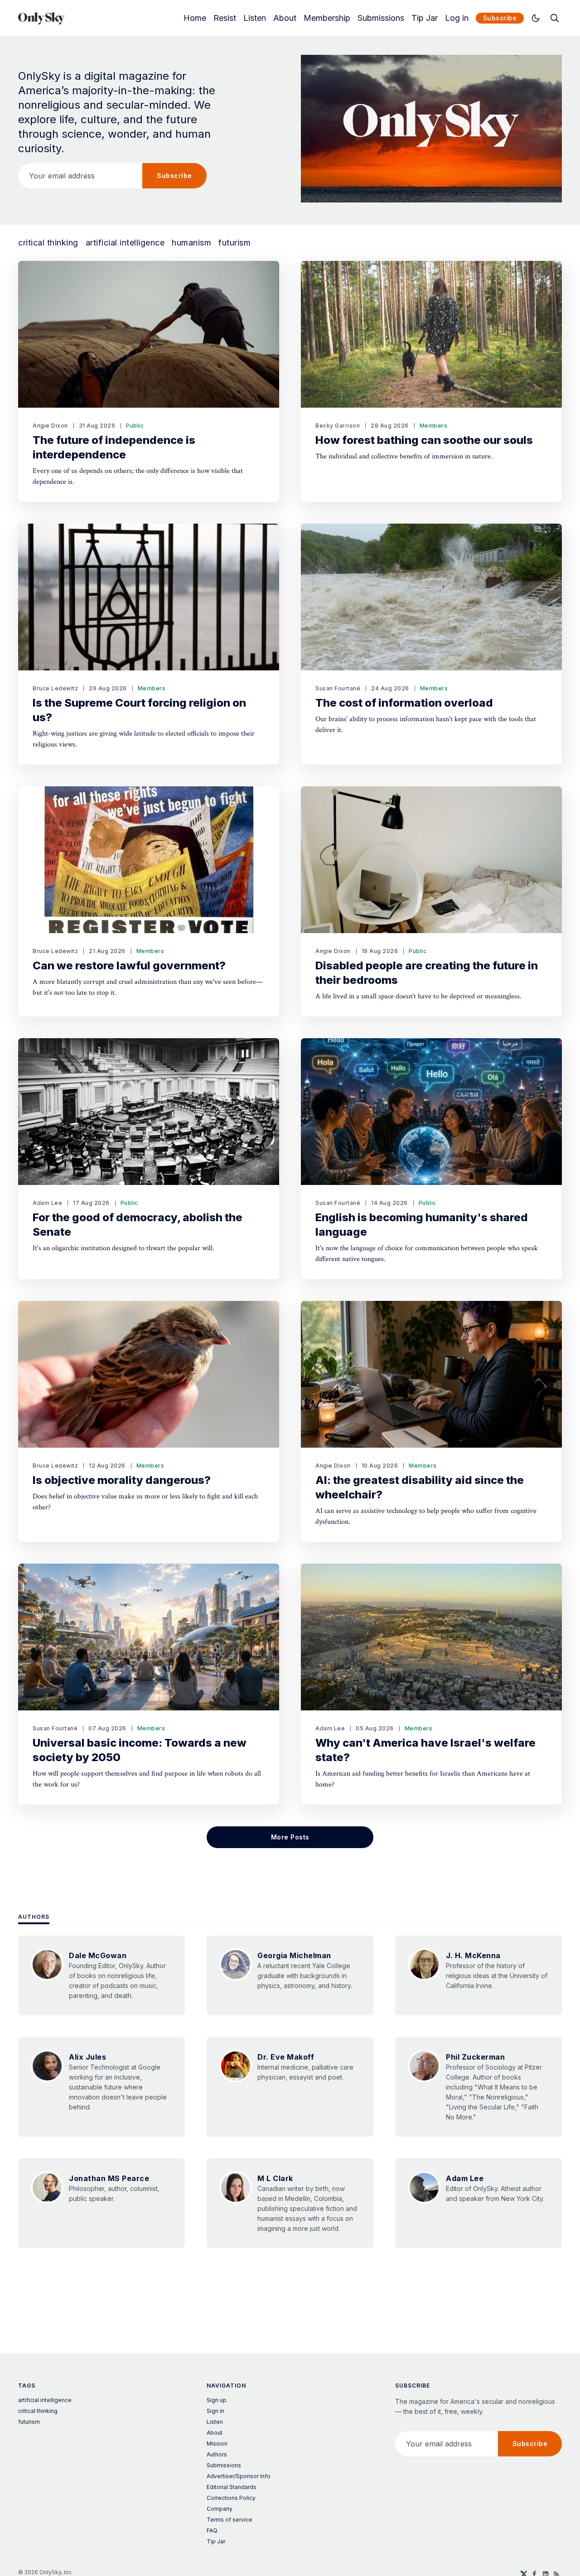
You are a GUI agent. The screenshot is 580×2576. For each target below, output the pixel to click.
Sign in (215, 2411)
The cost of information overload (404, 703)
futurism (234, 243)
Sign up (217, 2400)
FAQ (212, 2530)
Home (195, 18)
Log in (457, 18)
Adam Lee (47, 1203)
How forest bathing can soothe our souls (424, 440)
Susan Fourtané (338, 688)
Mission (217, 2444)
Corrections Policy (231, 2498)
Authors (34, 1917)
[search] (555, 18)
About (285, 18)
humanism (191, 243)
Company (220, 2509)
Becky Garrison (338, 426)
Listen (255, 18)
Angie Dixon (50, 426)
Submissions (381, 18)
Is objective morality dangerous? (122, 1480)
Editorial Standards (232, 2487)
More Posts (290, 1837)
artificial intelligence (125, 243)
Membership (327, 18)
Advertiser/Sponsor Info (239, 2476)
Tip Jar (425, 18)
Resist (225, 18)
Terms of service (230, 2520)
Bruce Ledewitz (55, 688)
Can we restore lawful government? (129, 965)
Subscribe (500, 18)
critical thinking (48, 243)
